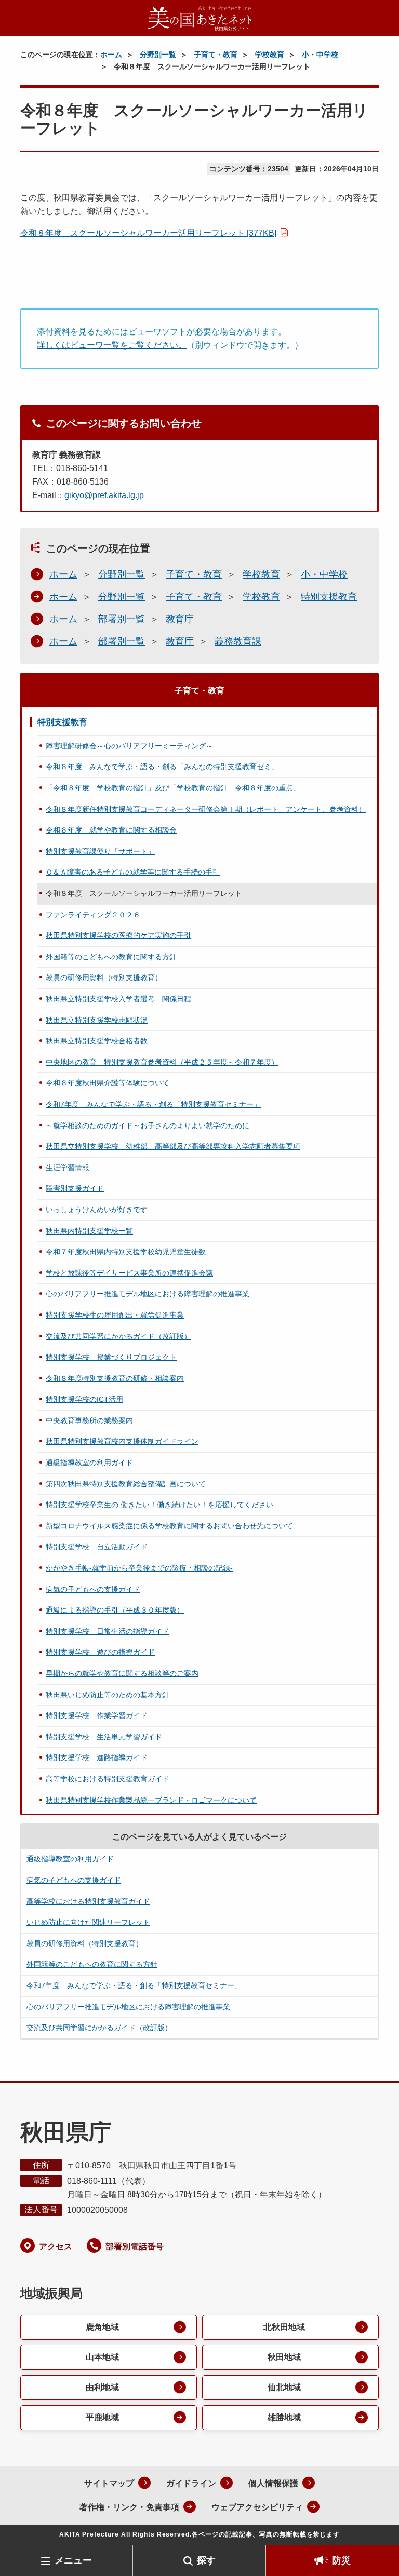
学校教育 (270, 55)
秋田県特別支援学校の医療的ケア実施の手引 (118, 935)
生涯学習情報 (68, 1168)
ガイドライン (191, 2483)
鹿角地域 (102, 2327)
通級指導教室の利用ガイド (89, 1463)
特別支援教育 (329, 597)
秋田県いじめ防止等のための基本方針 (108, 1695)
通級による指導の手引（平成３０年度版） (115, 1610)
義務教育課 (238, 641)
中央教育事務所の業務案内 (89, 1420)
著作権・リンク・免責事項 (129, 2507)
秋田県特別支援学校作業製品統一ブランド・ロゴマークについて (151, 1800)
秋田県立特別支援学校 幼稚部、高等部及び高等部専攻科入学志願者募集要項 (173, 1146)
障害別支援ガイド (75, 1188)
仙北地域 (284, 2387)
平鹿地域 (102, 2417)
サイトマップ (109, 2483)
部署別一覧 (122, 619)
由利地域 (102, 2387)
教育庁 (180, 619)
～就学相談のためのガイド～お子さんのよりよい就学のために (148, 1125)
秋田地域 (284, 2357)
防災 (341, 2560)
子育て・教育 (216, 55)
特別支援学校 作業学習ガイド (97, 1715)
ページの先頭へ (376, 2528)
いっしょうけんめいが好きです (97, 1210)
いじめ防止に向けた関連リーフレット (88, 1922)
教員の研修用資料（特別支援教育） (104, 977)
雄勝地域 (284, 2417)
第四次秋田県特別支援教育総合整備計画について (126, 1484)
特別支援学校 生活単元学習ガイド (104, 1737)
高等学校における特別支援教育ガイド (108, 1779)
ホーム (111, 55)
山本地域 (102, 2357)
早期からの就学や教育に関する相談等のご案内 (122, 1673)
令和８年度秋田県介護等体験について (108, 1083)
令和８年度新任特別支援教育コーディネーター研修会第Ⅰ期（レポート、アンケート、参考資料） (206, 809)
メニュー (73, 2560)
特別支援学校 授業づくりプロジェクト (111, 1357)
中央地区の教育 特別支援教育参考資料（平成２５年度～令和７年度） (162, 1062)
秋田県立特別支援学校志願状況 (97, 1020)
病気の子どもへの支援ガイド (93, 1589)
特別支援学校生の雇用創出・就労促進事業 (115, 1315)
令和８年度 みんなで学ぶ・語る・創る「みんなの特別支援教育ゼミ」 (162, 767)
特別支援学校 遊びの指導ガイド (100, 1652)
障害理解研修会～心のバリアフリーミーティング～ (129, 746)
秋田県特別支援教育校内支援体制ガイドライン (122, 1441)
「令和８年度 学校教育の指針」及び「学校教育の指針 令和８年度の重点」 (173, 788)
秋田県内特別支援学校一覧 (89, 1231)
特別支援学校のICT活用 (84, 1399)
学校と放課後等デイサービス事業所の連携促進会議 (129, 1273)
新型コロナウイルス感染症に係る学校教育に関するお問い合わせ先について (169, 1526)
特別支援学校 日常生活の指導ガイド (108, 1631)
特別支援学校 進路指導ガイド (97, 1757)
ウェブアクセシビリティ (257, 2507)
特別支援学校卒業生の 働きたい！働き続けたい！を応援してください (159, 1505)
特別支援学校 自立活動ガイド (100, 1547)
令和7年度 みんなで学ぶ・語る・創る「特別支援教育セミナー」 (153, 1104)
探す (206, 2560)
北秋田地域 (284, 2327)
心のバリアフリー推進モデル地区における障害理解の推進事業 (148, 1294)
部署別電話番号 (135, 2246)
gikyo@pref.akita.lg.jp (104, 495)
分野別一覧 (158, 55)
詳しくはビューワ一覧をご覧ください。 (112, 345)
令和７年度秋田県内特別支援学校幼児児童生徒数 (126, 1252)
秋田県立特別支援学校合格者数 (97, 1041)
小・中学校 (320, 55)
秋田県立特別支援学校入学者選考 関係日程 (118, 999)
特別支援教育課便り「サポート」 (100, 851)
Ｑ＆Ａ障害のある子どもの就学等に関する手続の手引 (133, 872)
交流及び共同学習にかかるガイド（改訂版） (118, 1336)
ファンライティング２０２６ (93, 915)
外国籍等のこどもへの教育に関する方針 (111, 957)
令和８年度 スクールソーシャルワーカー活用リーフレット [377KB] (148, 233)
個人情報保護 (273, 2483)
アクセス (56, 2246)
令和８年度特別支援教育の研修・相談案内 (115, 1378)
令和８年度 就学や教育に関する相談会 (111, 830)
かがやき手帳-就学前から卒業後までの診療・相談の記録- (139, 1568)
